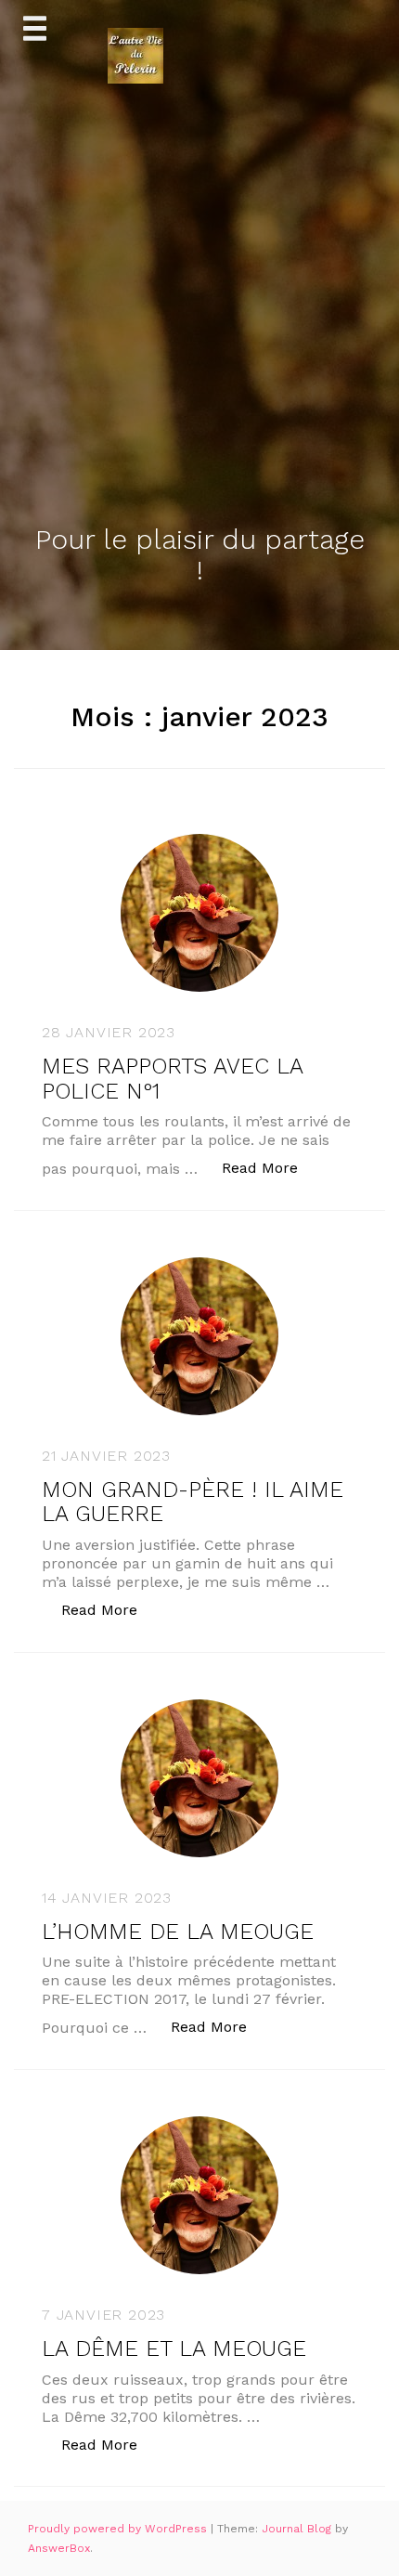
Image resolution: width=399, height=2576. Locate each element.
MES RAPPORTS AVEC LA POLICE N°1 (172, 1078)
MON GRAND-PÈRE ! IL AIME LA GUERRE (193, 1502)
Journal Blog (298, 2529)
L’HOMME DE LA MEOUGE (178, 1932)
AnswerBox (59, 2548)
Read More (270, 1167)
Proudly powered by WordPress (119, 2529)
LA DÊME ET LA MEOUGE (174, 2348)
